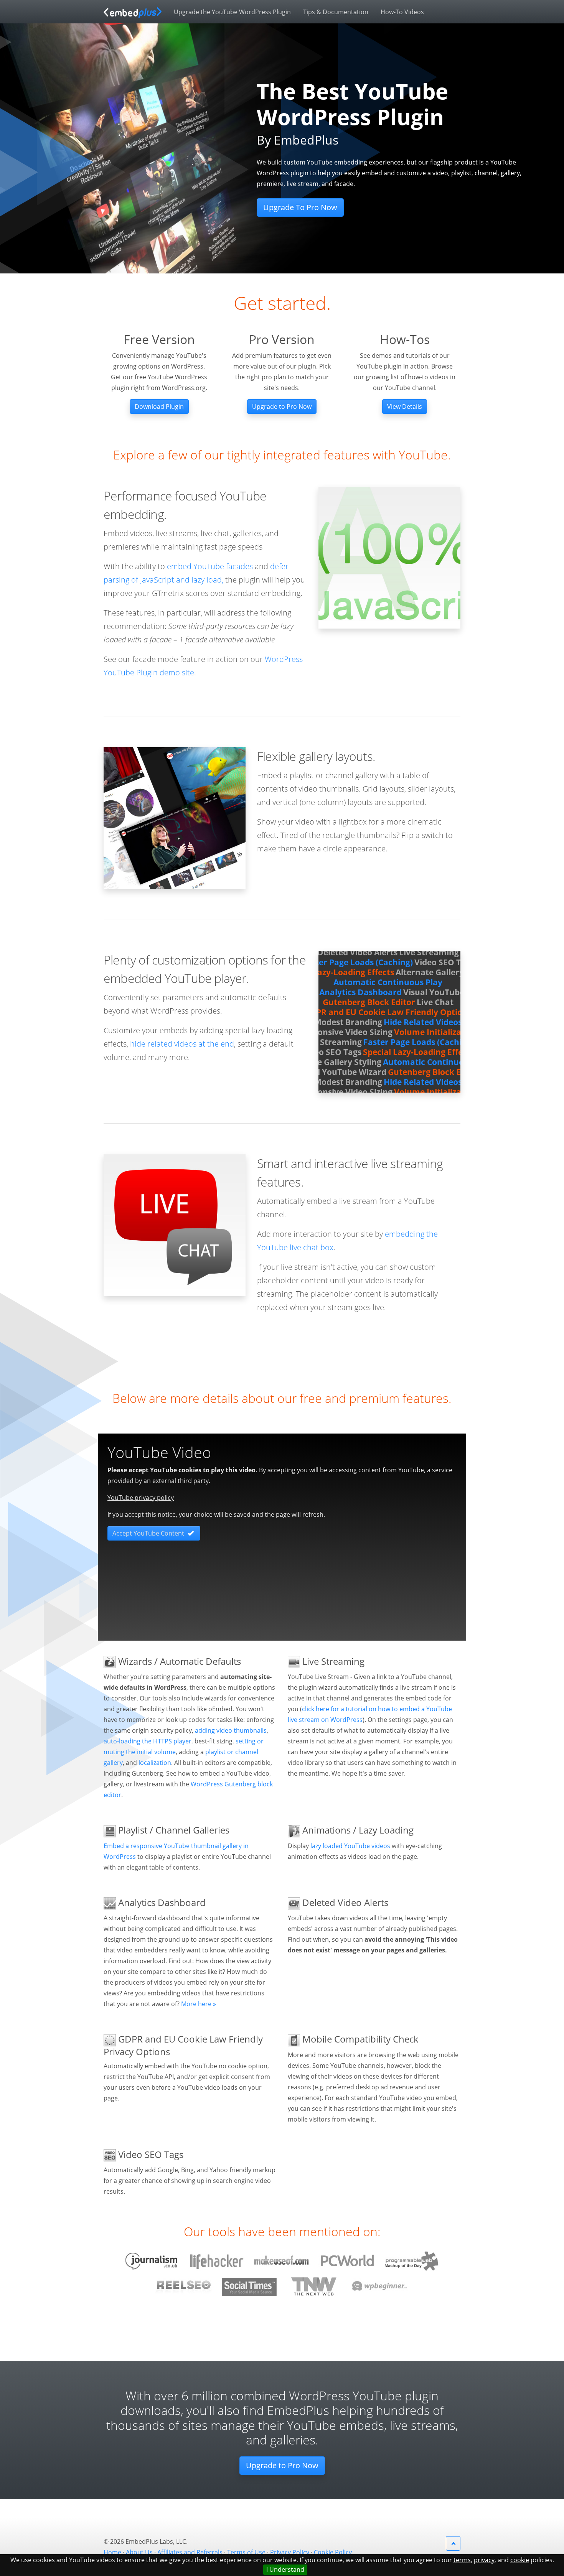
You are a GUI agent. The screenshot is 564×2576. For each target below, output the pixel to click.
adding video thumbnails (231, 1730)
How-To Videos (402, 12)
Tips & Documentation (336, 12)
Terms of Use (246, 2552)
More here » (199, 2004)
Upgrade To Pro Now (300, 207)
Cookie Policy (333, 2552)
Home (112, 2552)
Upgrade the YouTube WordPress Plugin (232, 12)
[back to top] (453, 2543)
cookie (520, 2560)
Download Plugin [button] (159, 407)
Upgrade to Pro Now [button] (282, 407)
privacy (484, 2560)
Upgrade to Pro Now (282, 2465)
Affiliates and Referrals (190, 2552)
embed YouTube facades (210, 566)
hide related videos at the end (182, 1044)
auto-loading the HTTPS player (148, 1741)
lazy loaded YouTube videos (350, 1846)
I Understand (285, 2569)
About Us (139, 2552)
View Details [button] (405, 407)
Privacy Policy (290, 2552)
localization (155, 1763)
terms (462, 2560)
